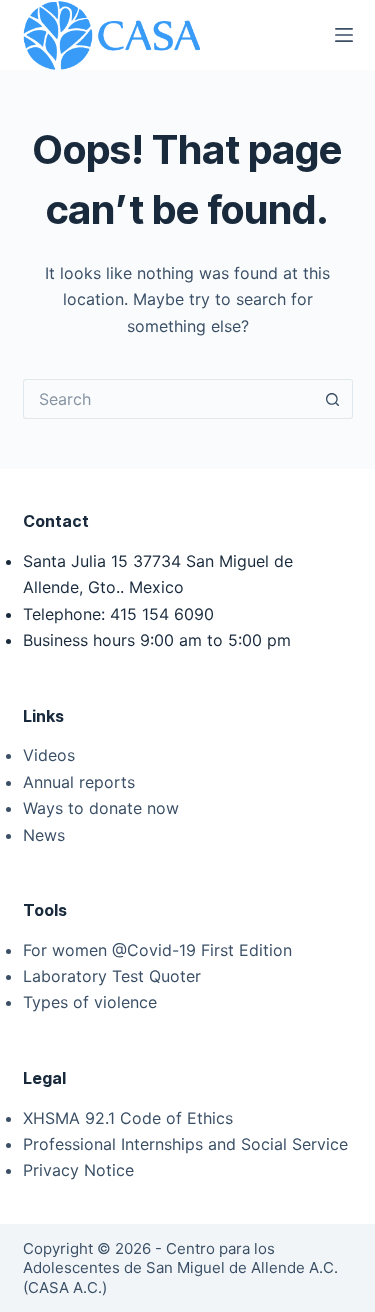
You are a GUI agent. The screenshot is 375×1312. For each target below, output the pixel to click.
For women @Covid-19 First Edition (157, 950)
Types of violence (90, 1002)
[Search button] (333, 399)
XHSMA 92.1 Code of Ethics (128, 1118)
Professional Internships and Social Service (185, 1144)
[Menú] (344, 35)
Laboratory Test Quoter (112, 976)
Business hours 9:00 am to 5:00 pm (157, 640)
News (44, 835)
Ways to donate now (101, 808)
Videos (49, 755)
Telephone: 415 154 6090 (118, 614)
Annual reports (79, 782)
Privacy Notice (78, 1170)
